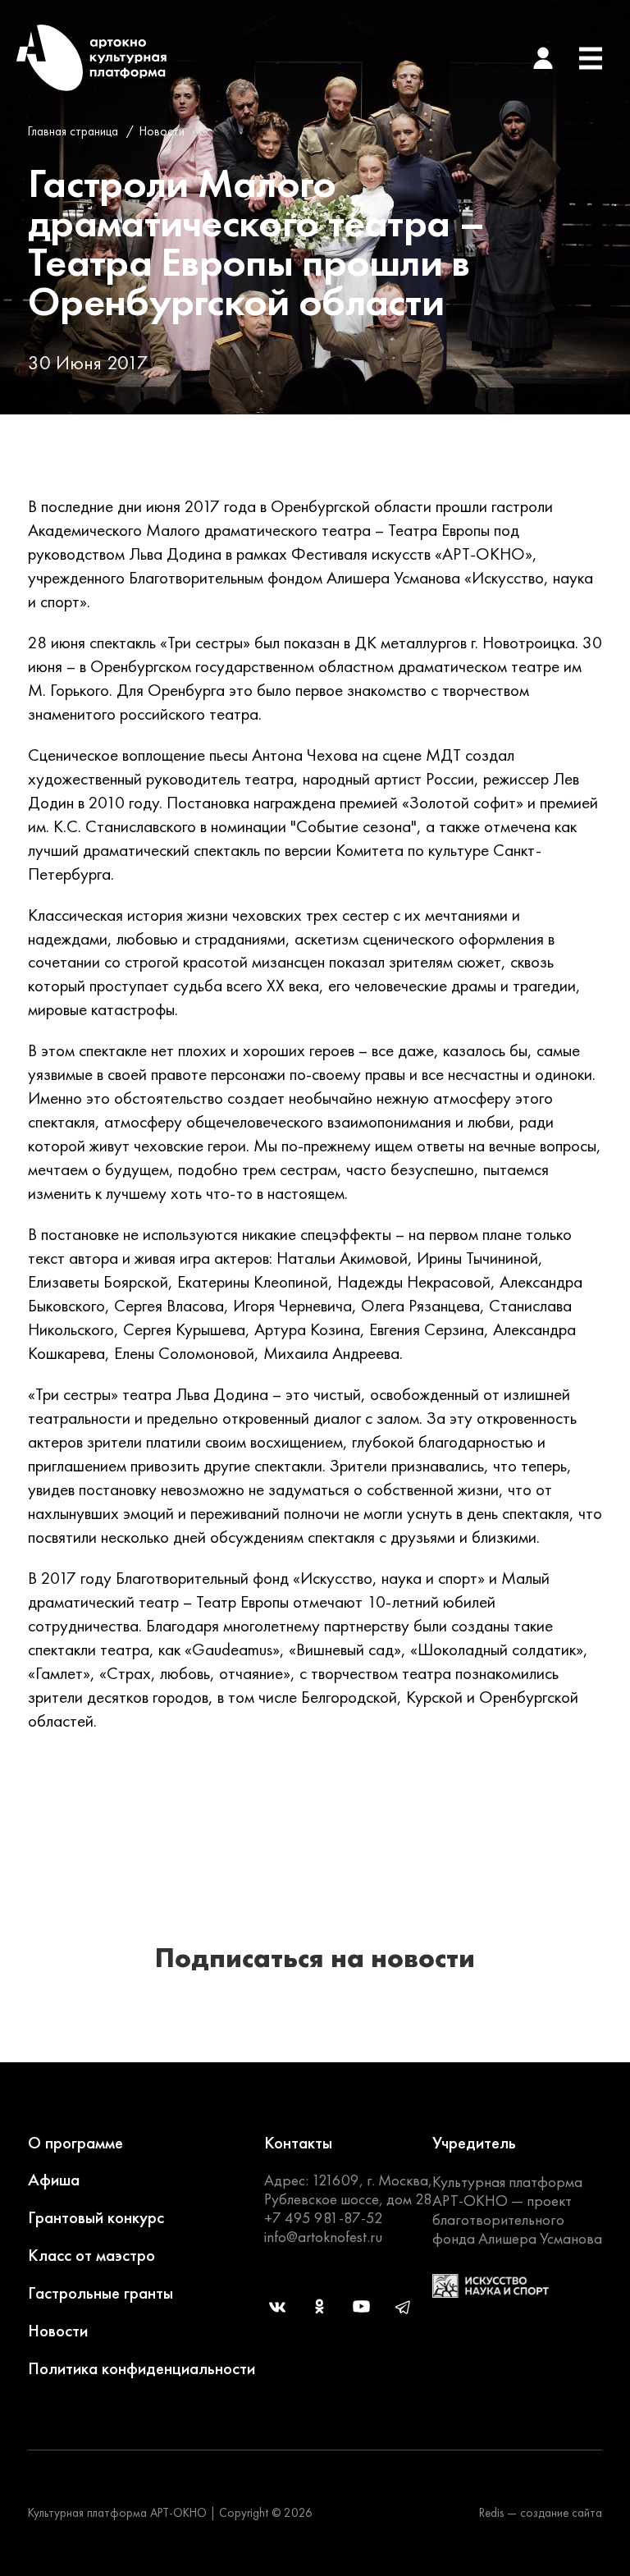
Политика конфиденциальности (142, 2368)
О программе (75, 2142)
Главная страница (73, 131)
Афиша (54, 2179)
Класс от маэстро (91, 2255)
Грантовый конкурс (96, 2217)
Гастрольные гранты (100, 2292)
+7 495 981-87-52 (324, 2218)
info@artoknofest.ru (323, 2237)
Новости (162, 131)
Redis (491, 2513)
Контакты (298, 2142)
